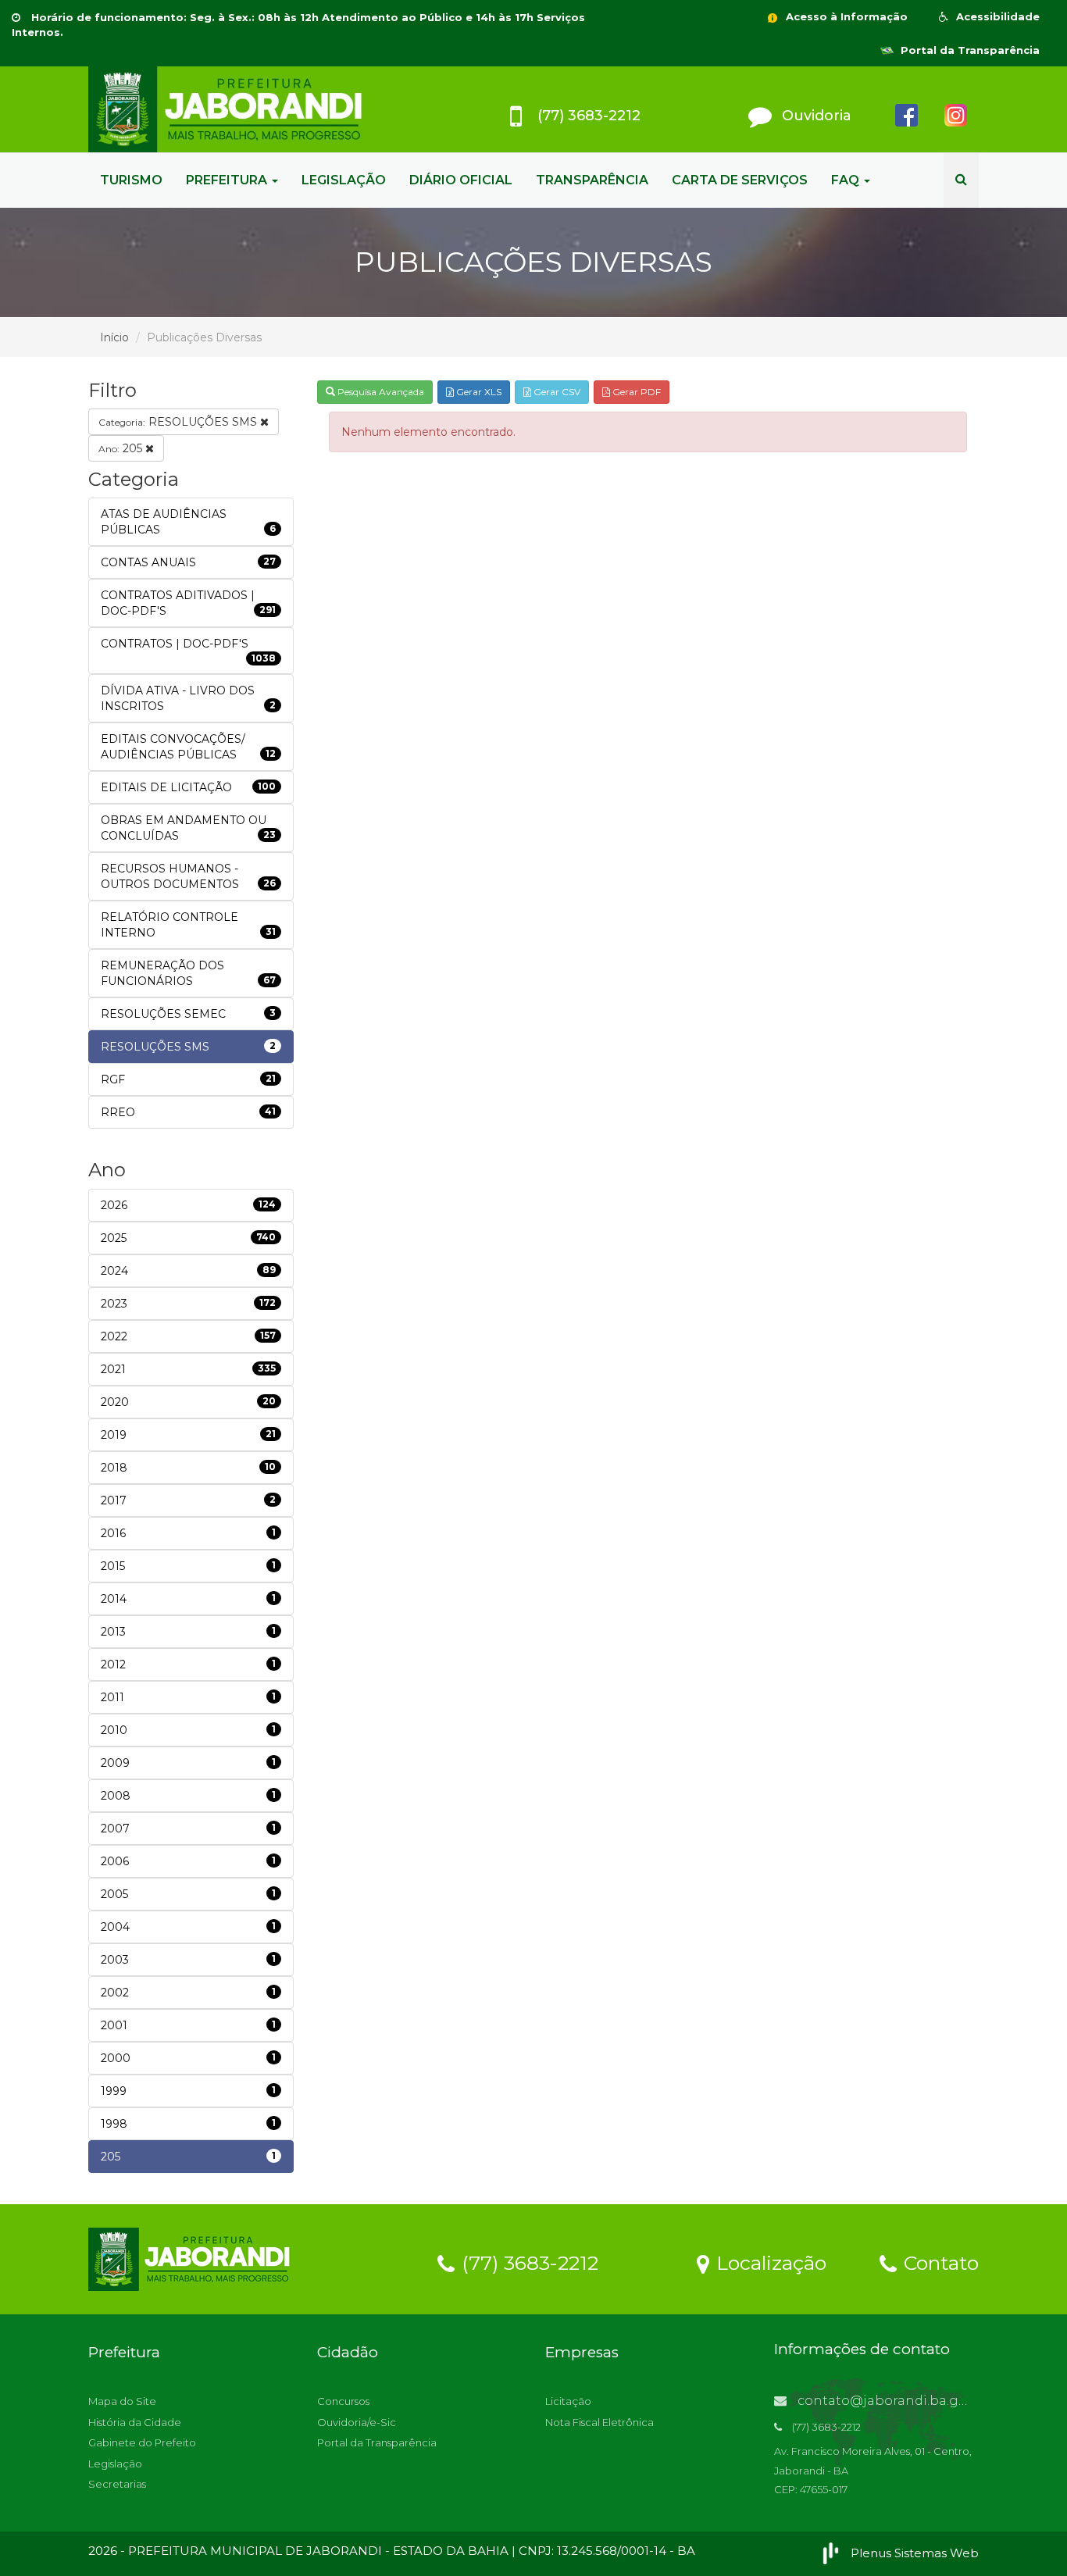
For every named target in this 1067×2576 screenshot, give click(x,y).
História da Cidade (135, 2422)
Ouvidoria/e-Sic (357, 2422)
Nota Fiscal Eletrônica (600, 2422)
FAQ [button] (847, 180)
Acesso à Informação (845, 16)
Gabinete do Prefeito (142, 2442)
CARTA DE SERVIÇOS (740, 180)
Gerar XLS (478, 392)
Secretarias (117, 2484)
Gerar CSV (556, 392)
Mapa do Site (122, 2401)
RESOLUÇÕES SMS (179, 422)
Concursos (343, 2401)
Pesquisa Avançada (380, 392)
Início (114, 337)
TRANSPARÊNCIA (592, 180)
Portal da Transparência (969, 50)
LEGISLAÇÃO (344, 180)
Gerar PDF (635, 392)
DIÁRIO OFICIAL (461, 180)
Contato (939, 2262)
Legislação (115, 2464)
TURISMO (131, 180)
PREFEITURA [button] (228, 180)
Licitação (568, 2401)
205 (122, 448)
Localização (769, 2262)
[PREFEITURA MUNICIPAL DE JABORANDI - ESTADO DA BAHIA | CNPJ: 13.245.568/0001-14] (229, 109)
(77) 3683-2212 (527, 2262)
